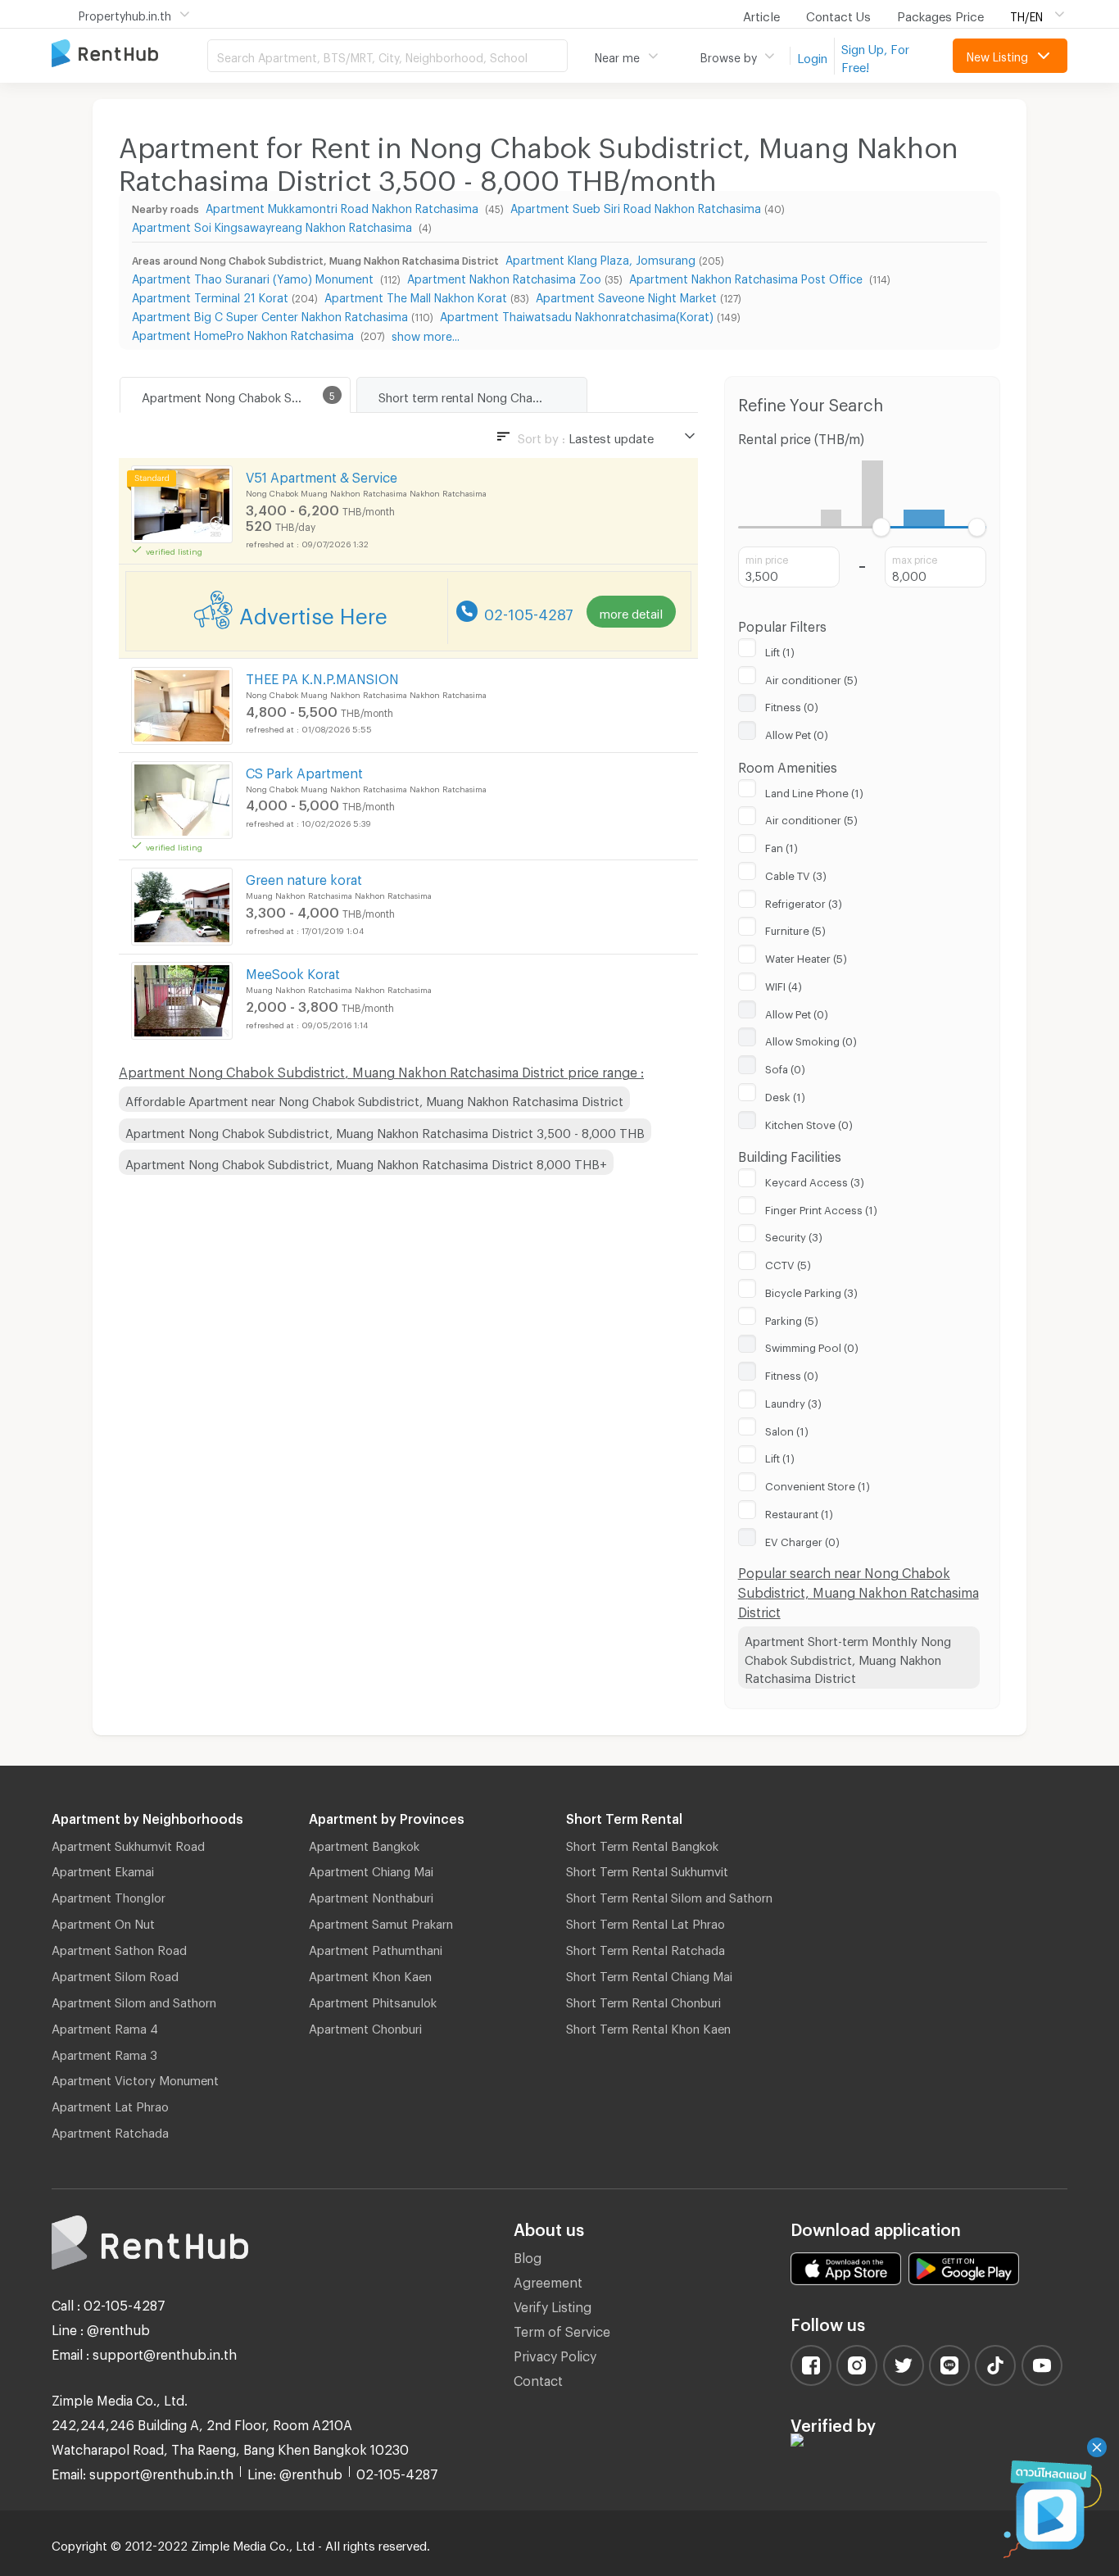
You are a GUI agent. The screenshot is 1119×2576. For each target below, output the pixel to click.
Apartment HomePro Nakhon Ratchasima (245, 333)
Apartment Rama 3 (104, 2052)
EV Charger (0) (802, 1540)
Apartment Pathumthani (376, 1948)
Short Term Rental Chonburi (643, 2000)
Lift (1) (780, 650)
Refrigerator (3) (804, 901)
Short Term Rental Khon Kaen (648, 2026)
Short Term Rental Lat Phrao (646, 1921)
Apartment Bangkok (364, 1844)
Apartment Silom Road (115, 1974)
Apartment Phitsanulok (373, 2000)
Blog (528, 2255)
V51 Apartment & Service (322, 475)
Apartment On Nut (103, 1921)
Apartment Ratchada (110, 2130)
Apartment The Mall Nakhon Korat (416, 295)
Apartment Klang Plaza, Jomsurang (600, 258)
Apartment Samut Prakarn (381, 1921)
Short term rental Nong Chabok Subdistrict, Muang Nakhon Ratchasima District (482, 395)
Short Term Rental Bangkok (642, 1844)
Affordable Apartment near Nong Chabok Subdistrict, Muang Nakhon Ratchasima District (374, 1099)
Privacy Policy (555, 2354)
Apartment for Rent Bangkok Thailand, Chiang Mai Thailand (129, 54)
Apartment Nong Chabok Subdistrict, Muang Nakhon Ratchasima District (246, 395)
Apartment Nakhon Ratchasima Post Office (748, 277)
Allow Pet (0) (797, 732)
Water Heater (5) (806, 956)
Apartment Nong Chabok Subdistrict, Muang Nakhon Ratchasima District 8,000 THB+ (366, 1162)
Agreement (548, 2280)
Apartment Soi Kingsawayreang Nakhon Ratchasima (274, 225)
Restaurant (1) (799, 1512)
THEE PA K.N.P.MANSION (322, 676)
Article (761, 14)
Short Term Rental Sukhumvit (647, 1869)
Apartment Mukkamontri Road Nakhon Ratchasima (344, 206)
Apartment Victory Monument (135, 2078)
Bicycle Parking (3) (811, 1290)
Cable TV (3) (796, 873)
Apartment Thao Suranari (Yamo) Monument (254, 277)
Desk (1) (785, 1095)
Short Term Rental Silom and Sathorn (669, 1895)
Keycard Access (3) (815, 1180)
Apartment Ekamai (103, 1869)
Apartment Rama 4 (105, 2026)
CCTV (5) (788, 1263)
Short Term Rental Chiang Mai (649, 1974)
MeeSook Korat (293, 971)
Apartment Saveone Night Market (626, 295)
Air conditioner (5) (811, 678)
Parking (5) (792, 1318)
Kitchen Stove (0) (809, 1122)
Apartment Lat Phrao (110, 2104)
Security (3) (794, 1235)
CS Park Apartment (304, 771)
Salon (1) (787, 1429)
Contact (538, 2378)
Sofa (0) (785, 1067)
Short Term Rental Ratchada (646, 1948)
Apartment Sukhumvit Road (128, 1844)
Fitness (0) (792, 705)
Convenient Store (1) (818, 1484)
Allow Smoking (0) (811, 1039)
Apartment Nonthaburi (371, 1895)
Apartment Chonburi (365, 2026)
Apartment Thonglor (109, 1895)
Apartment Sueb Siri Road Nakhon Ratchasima (636, 206)
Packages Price (940, 14)
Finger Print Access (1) (821, 1208)
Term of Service (562, 2329)
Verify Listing (553, 2304)
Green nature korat (304, 877)
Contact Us (838, 14)
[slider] (881, 527)
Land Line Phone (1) (814, 791)
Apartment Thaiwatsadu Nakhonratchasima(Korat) (577, 314)
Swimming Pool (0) (812, 1345)
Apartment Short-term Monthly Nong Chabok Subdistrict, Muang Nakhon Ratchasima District (848, 1657)
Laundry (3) (793, 1401)
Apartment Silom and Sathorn (134, 2000)
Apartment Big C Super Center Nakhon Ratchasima (270, 314)
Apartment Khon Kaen (370, 1974)
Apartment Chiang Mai (371, 1869)
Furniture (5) (795, 928)
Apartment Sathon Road (119, 1948)
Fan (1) (781, 846)
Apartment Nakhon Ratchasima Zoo (504, 277)
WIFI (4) (784, 984)
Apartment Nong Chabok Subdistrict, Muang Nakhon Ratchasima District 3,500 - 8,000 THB (385, 1131)
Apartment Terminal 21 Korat (210, 295)
